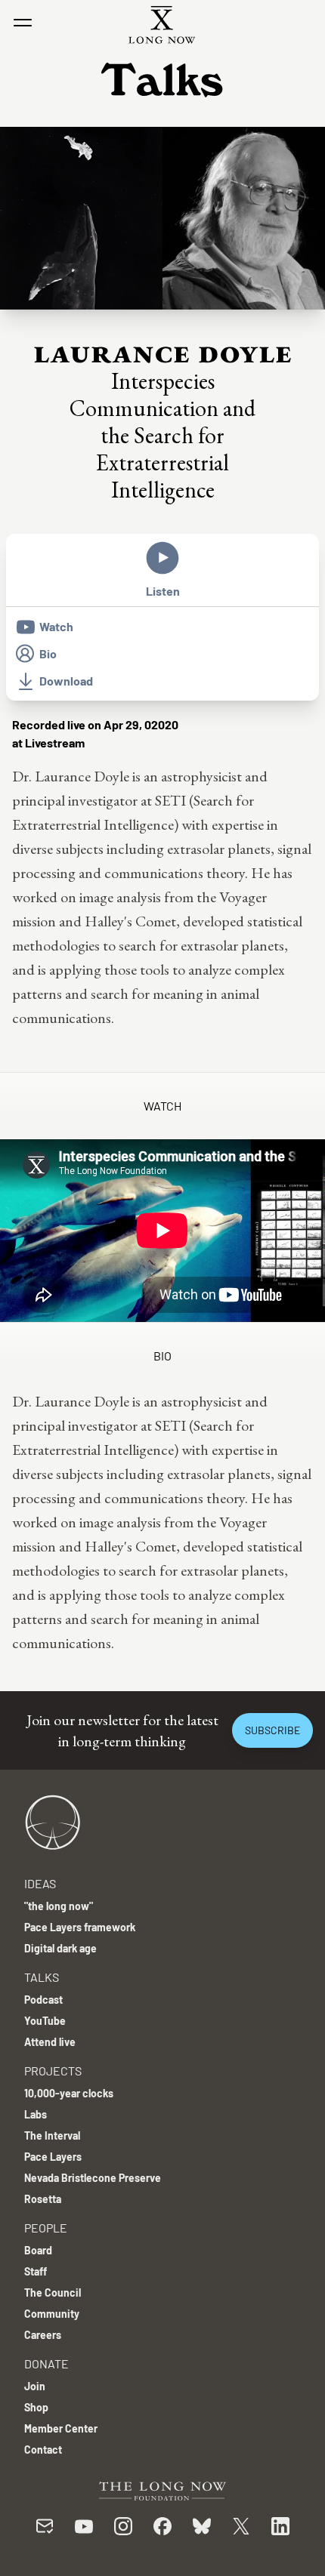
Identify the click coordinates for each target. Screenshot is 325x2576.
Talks (42, 1977)
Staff (36, 2271)
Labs (36, 2114)
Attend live (50, 2042)
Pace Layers (53, 2157)
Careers (43, 2335)
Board (38, 2250)
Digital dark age (60, 1948)
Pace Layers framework (80, 1927)
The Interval (52, 2135)
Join (35, 2386)
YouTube (45, 2021)
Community (52, 2314)
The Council (53, 2293)
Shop (36, 2407)
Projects (53, 2071)
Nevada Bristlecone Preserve (93, 2178)
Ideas (40, 1883)
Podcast (43, 2000)
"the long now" (59, 1906)
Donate (46, 2363)
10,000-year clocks (69, 2093)
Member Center (61, 2428)
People (46, 2228)
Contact (43, 2450)
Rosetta (43, 2199)
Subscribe (272, 1730)
